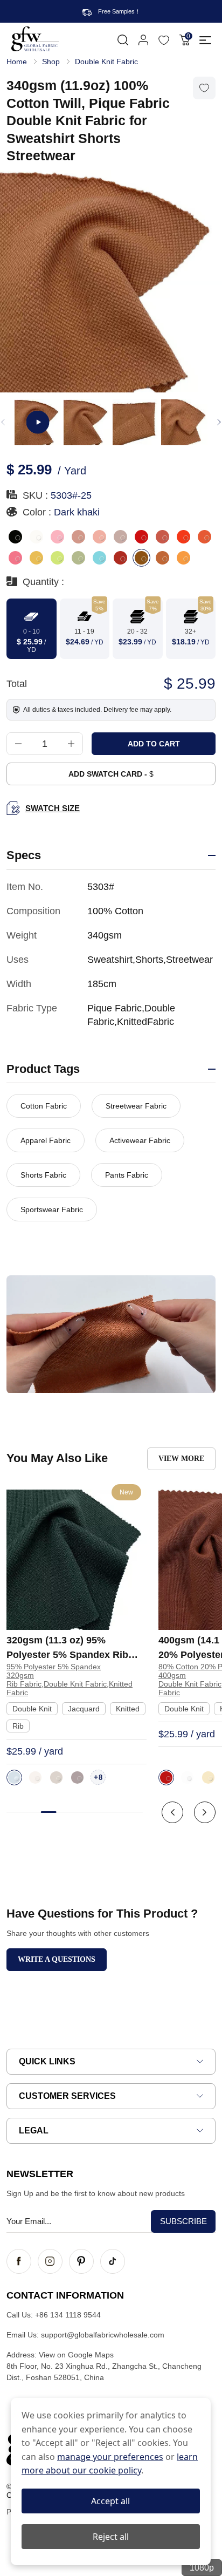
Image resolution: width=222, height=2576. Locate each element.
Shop (51, 62)
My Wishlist (164, 40)
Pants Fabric (127, 1175)
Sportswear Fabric (52, 1209)
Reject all (111, 2537)
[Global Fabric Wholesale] (35, 39)
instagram (50, 2261)
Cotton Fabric (44, 1106)
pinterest (81, 2261)
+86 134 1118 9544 (68, 2315)
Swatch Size (53, 808)
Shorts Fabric (43, 1175)
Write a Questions (57, 1959)
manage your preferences (110, 2457)
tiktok (113, 2261)
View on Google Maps (76, 2355)
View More (181, 1459)
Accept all (110, 2501)
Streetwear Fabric (136, 1106)
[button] (219, 422)
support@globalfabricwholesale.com (103, 2335)
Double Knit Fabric (106, 62)
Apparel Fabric (46, 1140)
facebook (19, 2261)
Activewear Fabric (140, 1140)
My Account (143, 40)
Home (17, 62)
